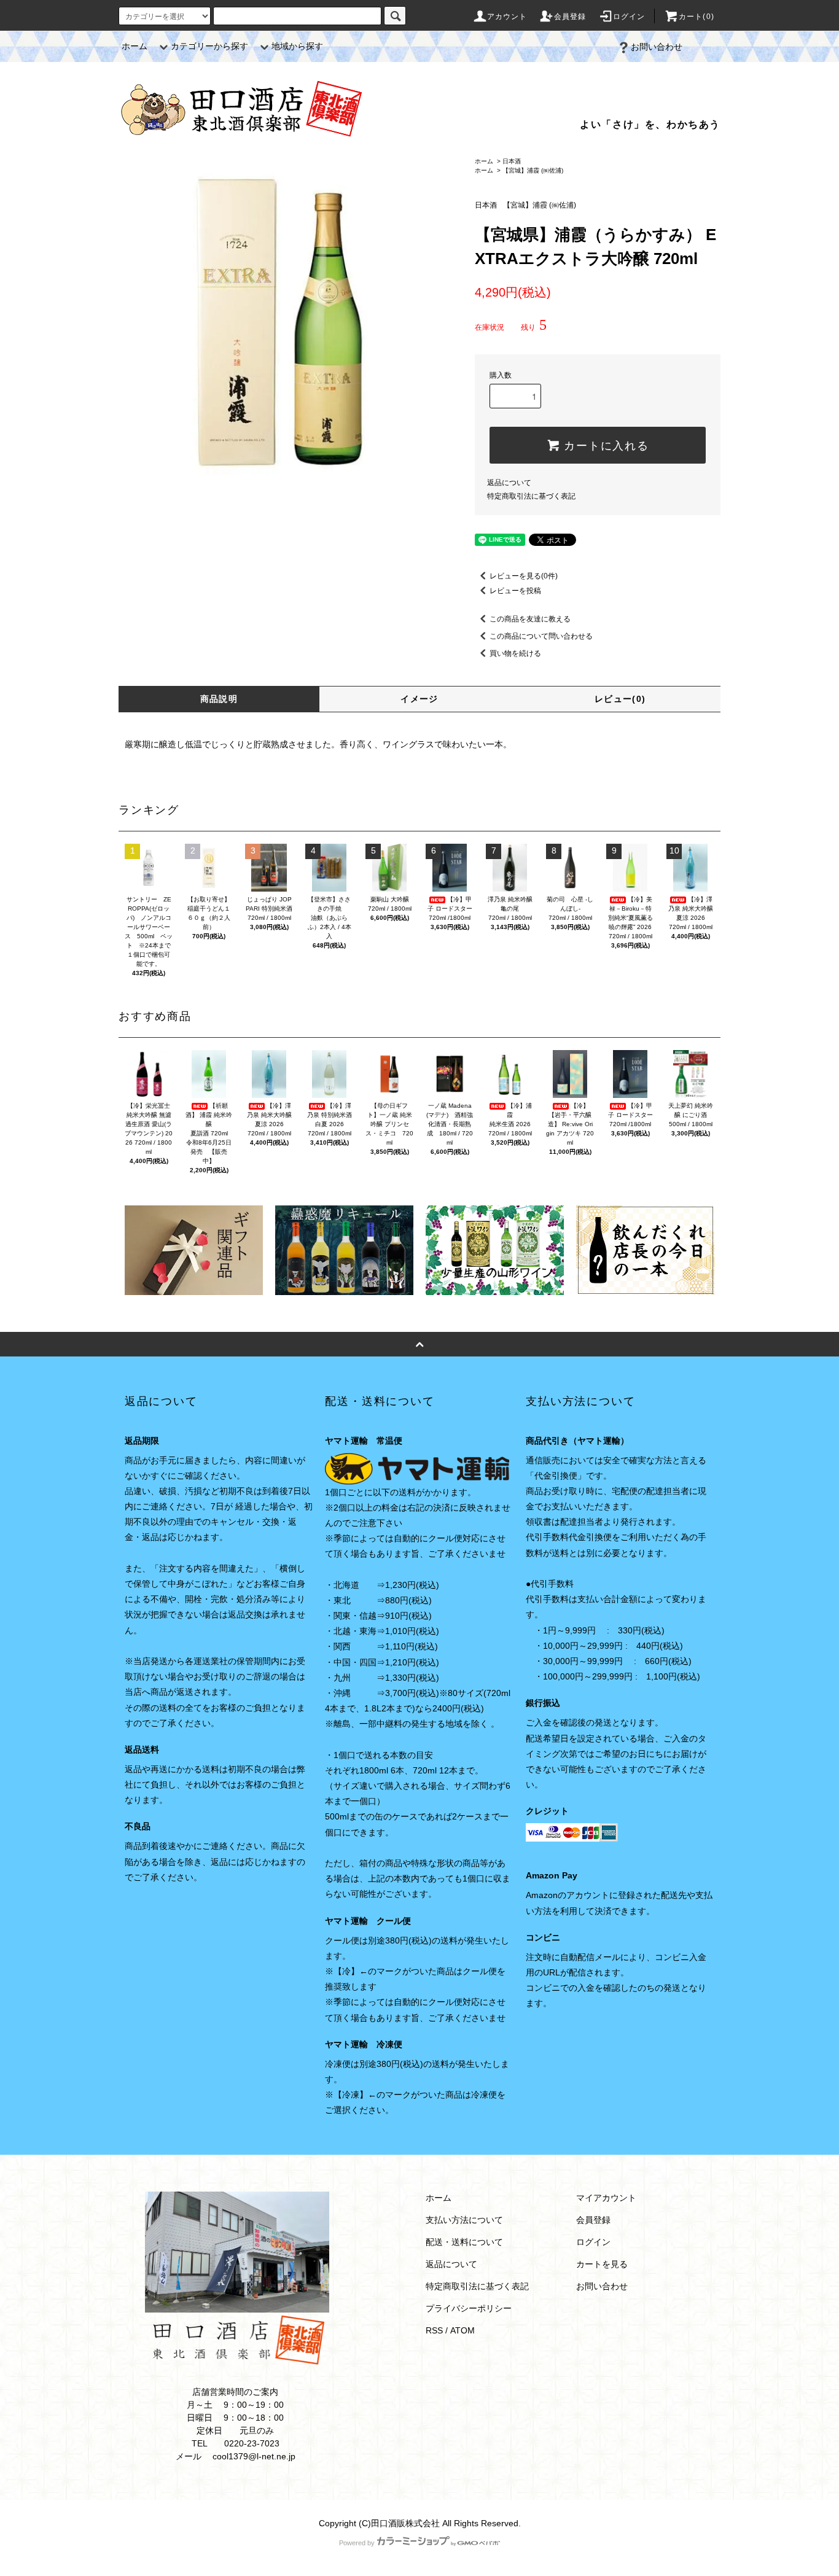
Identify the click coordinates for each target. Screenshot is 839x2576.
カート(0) (697, 17)
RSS (434, 2330)
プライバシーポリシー (469, 2308)
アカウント (507, 17)
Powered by (357, 2543)
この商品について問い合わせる (541, 636)
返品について (509, 483)
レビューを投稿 (515, 591)
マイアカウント (606, 2198)
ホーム (135, 46)
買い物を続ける (515, 653)
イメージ (419, 699)
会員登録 (570, 17)
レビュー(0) (620, 699)
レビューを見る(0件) (524, 576)
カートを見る (602, 2264)
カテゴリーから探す (209, 46)
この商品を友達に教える (530, 619)
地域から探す (297, 46)
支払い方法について (464, 2220)
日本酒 (512, 161)
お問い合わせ (657, 47)
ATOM (462, 2330)
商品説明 (219, 699)
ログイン (629, 17)
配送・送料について (464, 2242)
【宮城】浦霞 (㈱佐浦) (533, 170)
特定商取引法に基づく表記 (531, 496)
